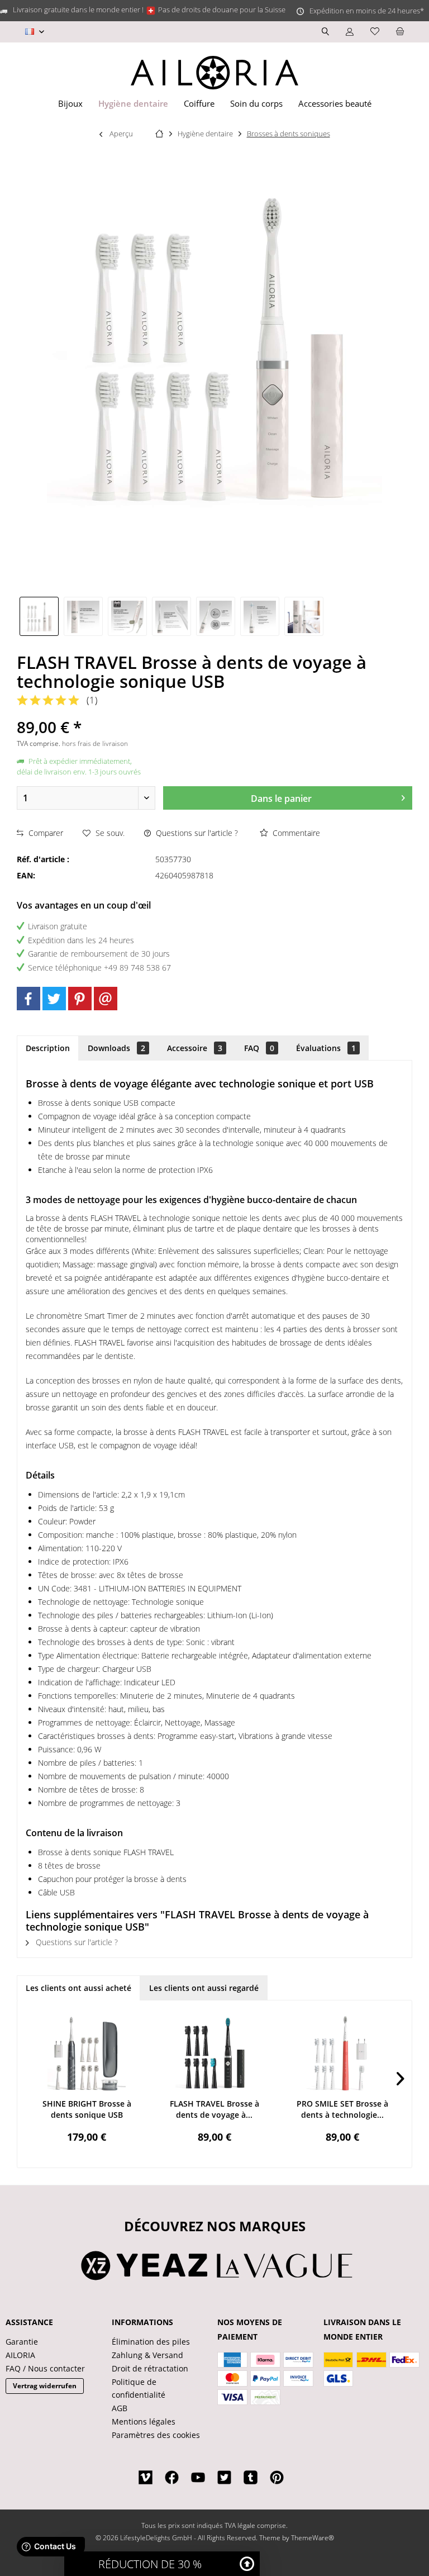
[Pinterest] (80, 999)
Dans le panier (281, 799)
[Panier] (400, 32)
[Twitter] (54, 999)
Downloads (116, 1048)
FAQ (259, 1048)
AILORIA (20, 2355)
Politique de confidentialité (139, 2389)
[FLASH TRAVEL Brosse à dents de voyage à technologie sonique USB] (215, 2054)
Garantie (22, 2342)
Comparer (45, 833)
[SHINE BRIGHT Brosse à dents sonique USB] (87, 2054)
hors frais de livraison (95, 743)
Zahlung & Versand (147, 2355)
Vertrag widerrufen (45, 2386)
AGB (120, 2408)
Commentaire (295, 833)
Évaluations (326, 1048)
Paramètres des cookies (156, 2435)
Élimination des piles (151, 2342)
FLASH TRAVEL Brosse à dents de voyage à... (214, 2109)
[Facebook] (28, 999)
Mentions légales (144, 2421)
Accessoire (195, 1048)
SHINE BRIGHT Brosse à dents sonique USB (87, 2109)
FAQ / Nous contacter (45, 2368)
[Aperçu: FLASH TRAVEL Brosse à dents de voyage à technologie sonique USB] (39, 616)
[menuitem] (400, 32)
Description (48, 1048)
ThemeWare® (313, 2538)
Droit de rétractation (150, 2368)
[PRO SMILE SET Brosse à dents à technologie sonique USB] (342, 2054)
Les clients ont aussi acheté (78, 1988)
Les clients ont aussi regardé (204, 1988)
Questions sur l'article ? (196, 833)
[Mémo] (375, 32)
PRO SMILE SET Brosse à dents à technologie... (342, 2109)
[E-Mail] (106, 999)
